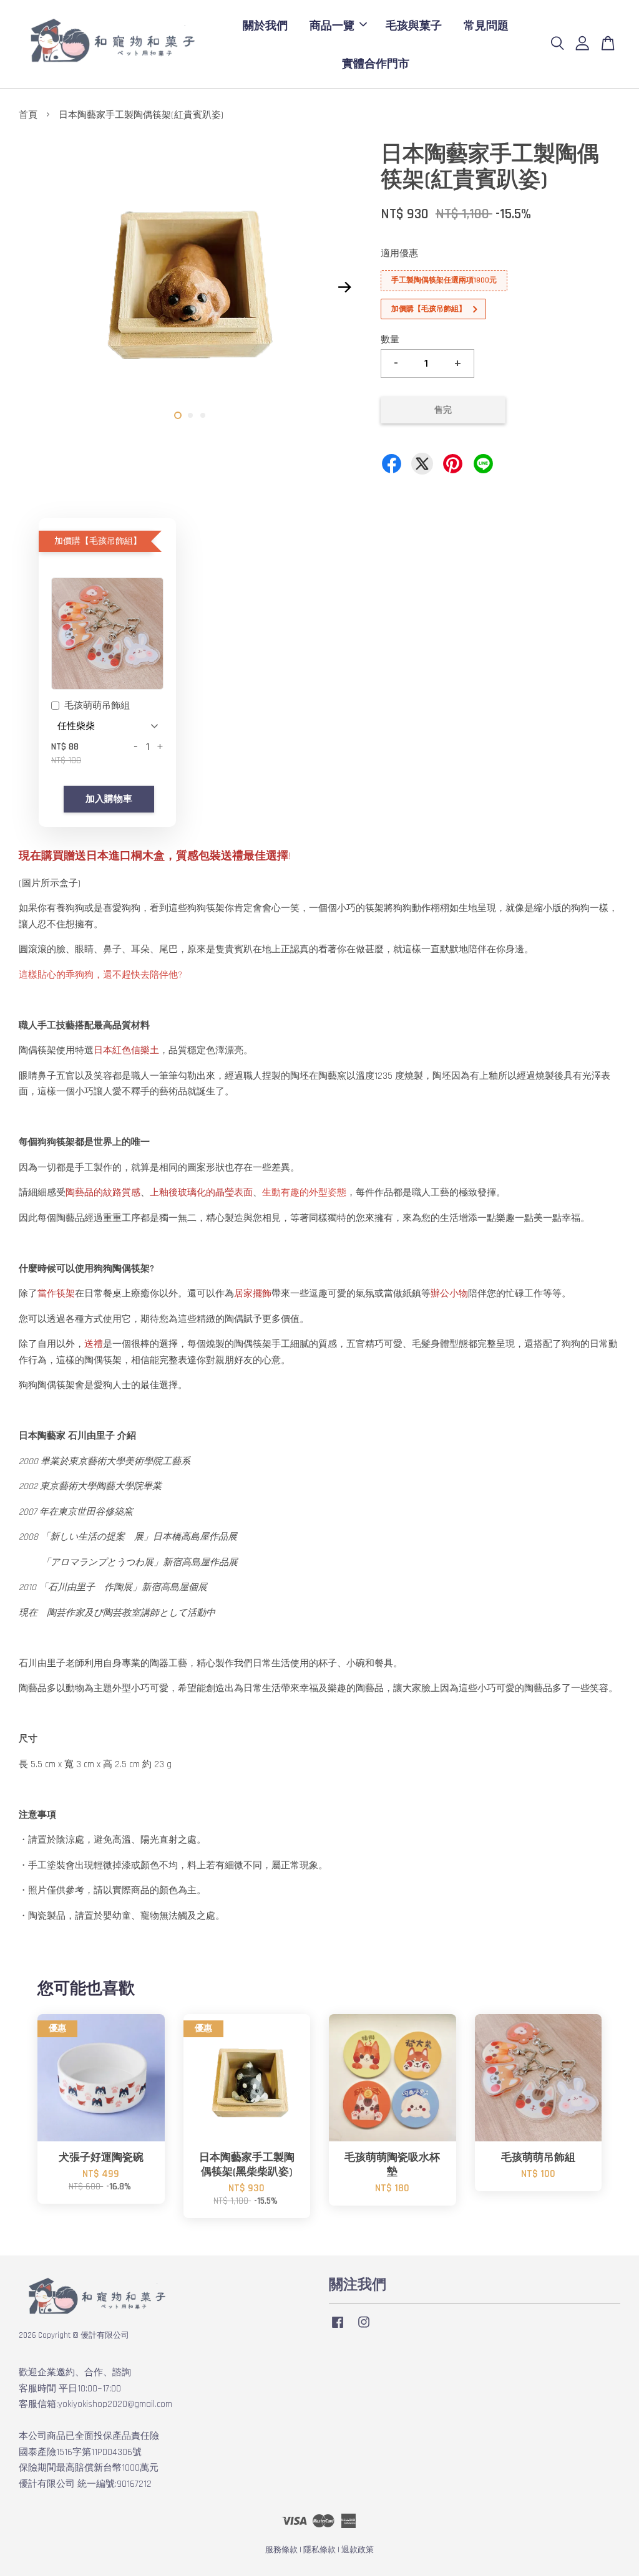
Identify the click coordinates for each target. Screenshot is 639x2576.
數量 (390, 340)
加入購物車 (109, 799)
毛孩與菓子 (414, 25)
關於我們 (265, 25)
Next (345, 287)
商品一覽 (332, 25)
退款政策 (358, 2550)
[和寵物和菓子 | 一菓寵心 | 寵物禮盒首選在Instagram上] (364, 2328)
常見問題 (486, 25)
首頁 (28, 115)
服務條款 (281, 2550)
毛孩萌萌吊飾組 (97, 706)
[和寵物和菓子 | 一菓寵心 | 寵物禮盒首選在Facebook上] (338, 2328)
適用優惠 (399, 253)
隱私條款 (319, 2550)
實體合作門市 (376, 63)
